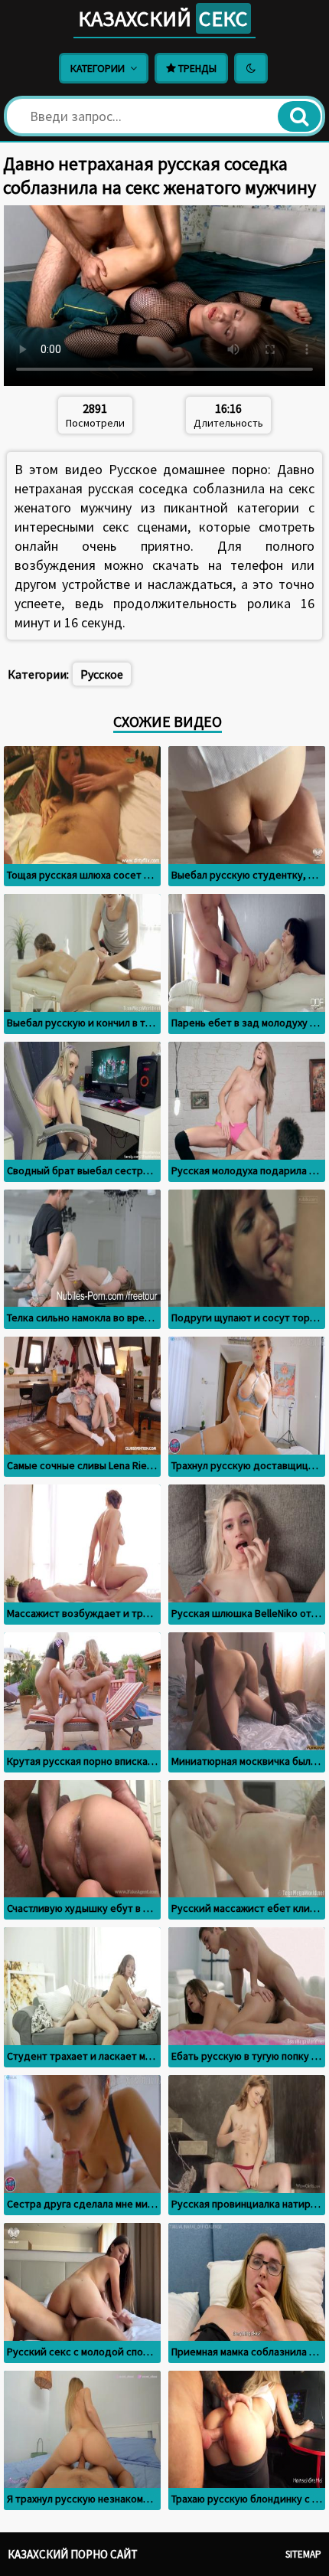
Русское (102, 674)
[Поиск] (299, 116)
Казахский (163, 18)
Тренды (196, 68)
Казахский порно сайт (73, 2554)
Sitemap (303, 2554)
